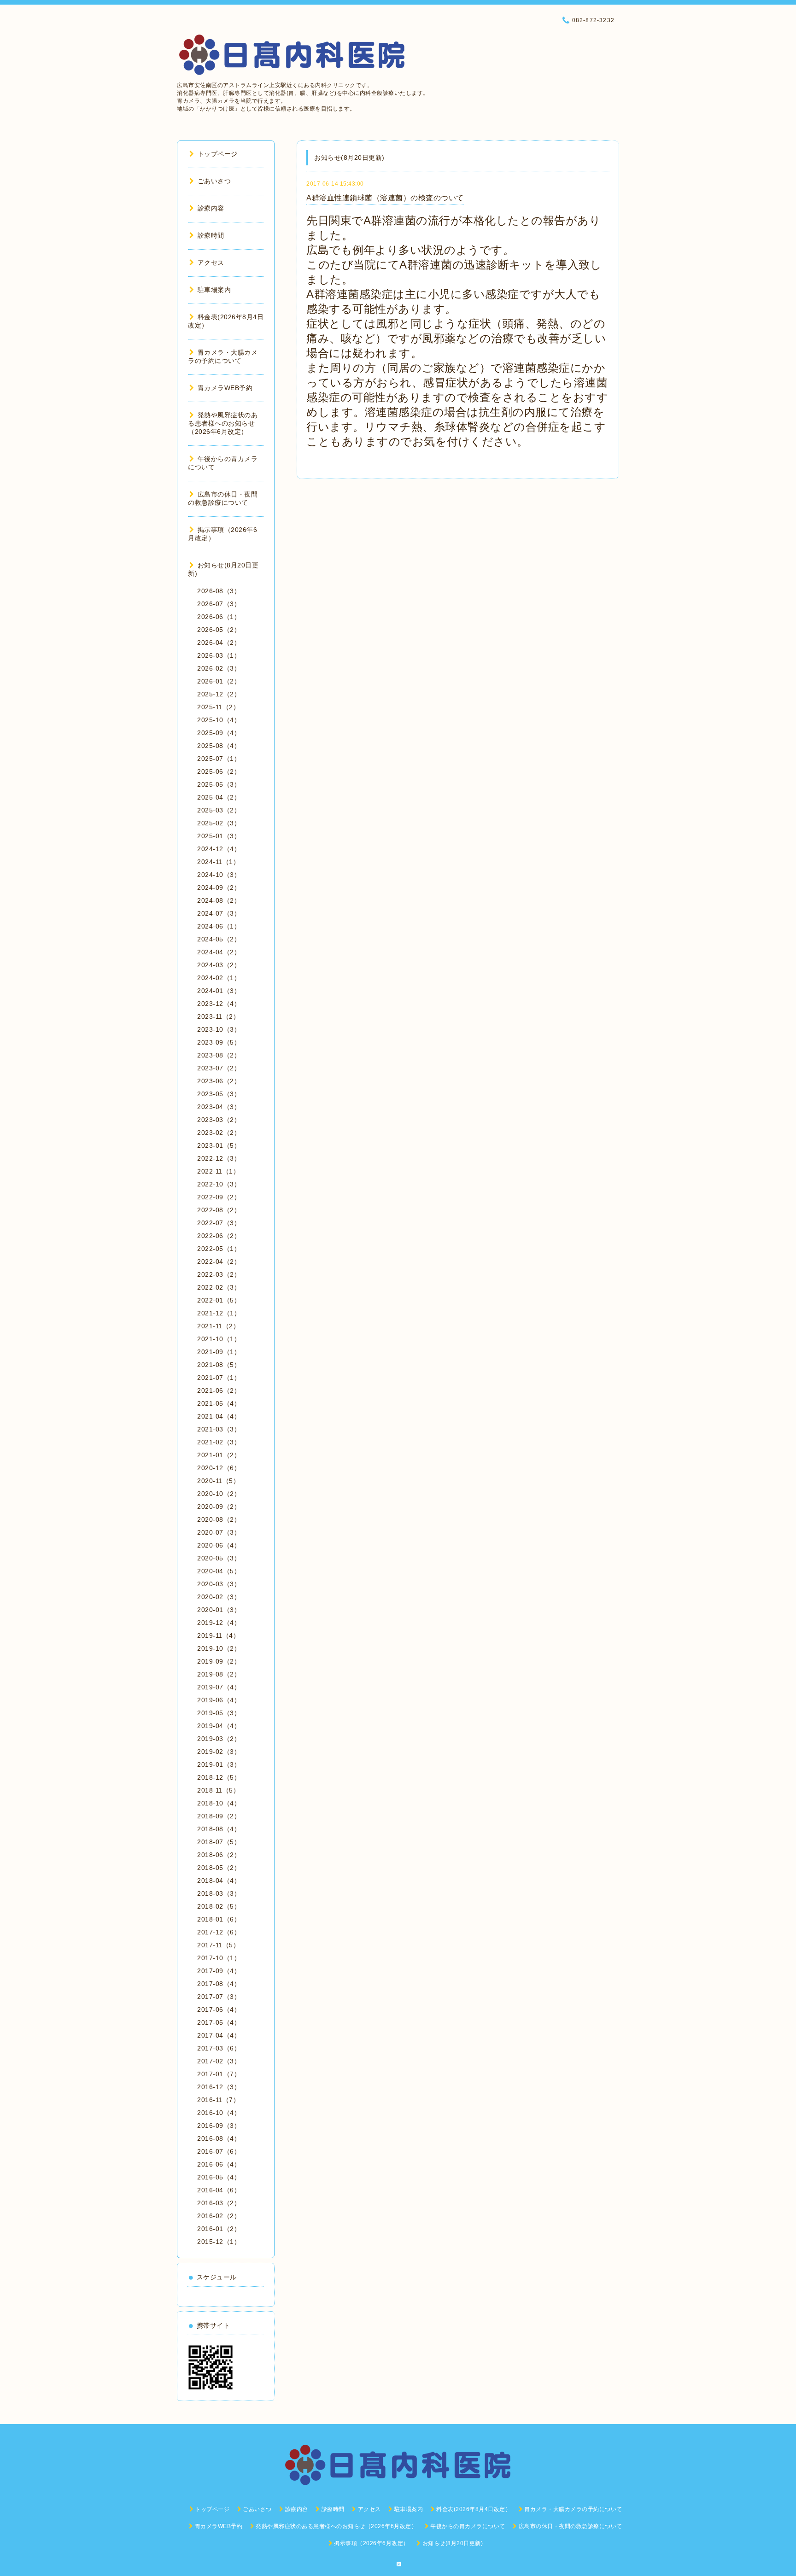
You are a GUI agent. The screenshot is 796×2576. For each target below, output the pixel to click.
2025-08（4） (219, 746)
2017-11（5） (218, 1945)
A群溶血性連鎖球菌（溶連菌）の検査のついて (385, 198)
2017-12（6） (219, 1932)
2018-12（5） (219, 1777)
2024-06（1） (219, 926)
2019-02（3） (219, 1752)
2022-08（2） (219, 1210)
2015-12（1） (219, 2242)
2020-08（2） (219, 1519)
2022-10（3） (219, 1184)
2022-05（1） (219, 1249)
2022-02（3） (219, 1287)
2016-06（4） (219, 2164)
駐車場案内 (214, 290)
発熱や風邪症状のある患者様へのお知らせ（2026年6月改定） (223, 423)
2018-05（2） (219, 1868)
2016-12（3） (219, 2087)
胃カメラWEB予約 (225, 388)
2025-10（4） (219, 720)
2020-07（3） (219, 1532)
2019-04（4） (219, 1726)
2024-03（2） (219, 965)
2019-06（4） (219, 1700)
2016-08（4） (219, 2138)
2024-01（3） (219, 991)
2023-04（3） (219, 1107)
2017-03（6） (219, 2048)
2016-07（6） (219, 2151)
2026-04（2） (219, 643)
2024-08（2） (219, 900)
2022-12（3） (219, 1158)
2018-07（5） (219, 1842)
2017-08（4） (219, 1984)
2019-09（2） (219, 1661)
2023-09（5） (219, 1042)
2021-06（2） (219, 1390)
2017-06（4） (219, 2009)
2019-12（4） (219, 1623)
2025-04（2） (219, 797)
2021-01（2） (219, 1455)
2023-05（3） (219, 1094)
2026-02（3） (219, 668)
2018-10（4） (219, 1803)
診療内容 (211, 208)
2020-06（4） (219, 1545)
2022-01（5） (219, 1300)
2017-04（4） (219, 2035)
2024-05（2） (219, 939)
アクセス (211, 263)
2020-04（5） (219, 1571)
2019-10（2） (219, 1648)
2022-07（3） (219, 1223)
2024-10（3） (219, 875)
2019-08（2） (219, 1674)
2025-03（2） (219, 810)
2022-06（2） (219, 1236)
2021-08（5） (219, 1365)
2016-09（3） (219, 2126)
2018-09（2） (219, 1816)
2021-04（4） (219, 1416)
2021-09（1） (219, 1352)
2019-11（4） (218, 1636)
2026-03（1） (219, 655)
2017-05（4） (219, 2022)
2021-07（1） (219, 1378)
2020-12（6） (219, 1468)
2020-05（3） (219, 1558)
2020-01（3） (219, 1610)
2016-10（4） (219, 2113)
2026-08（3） (219, 591)
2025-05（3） (219, 784)
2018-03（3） (219, 1893)
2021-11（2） (218, 1326)
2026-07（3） (219, 604)
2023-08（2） (219, 1055)
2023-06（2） (219, 1081)
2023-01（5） (219, 1145)
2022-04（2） (219, 1262)
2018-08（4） (219, 1829)
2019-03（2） (219, 1739)
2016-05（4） (219, 2177)
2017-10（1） (219, 1958)
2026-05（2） (219, 630)
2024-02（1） (219, 978)
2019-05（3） (219, 1713)
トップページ (218, 154)
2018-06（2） (219, 1855)
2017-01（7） (219, 2074)
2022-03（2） (219, 1274)
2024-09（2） (219, 888)
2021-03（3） (219, 1429)
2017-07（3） (219, 1997)
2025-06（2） (219, 771)
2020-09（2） (219, 1507)
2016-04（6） (219, 2190)
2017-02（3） (219, 2061)
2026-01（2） (219, 681)
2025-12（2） (219, 694)
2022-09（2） (219, 1197)
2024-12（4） (219, 849)
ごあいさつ (214, 181)
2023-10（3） (219, 1029)
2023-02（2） (219, 1133)
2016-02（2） (219, 2216)
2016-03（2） (219, 2203)
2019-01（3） (219, 1764)
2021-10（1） (219, 1339)
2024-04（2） (219, 952)
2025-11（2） (218, 707)
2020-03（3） (219, 1584)
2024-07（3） (219, 913)
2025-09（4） (219, 733)
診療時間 (211, 235)
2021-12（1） (219, 1313)
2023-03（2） (219, 1120)
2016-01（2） (219, 2229)
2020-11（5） (218, 1481)
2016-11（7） (218, 2100)
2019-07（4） (219, 1687)
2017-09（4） (219, 1971)
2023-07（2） (219, 1068)
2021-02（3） (219, 1442)
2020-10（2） (219, 1494)
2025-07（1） (219, 759)
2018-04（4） (219, 1881)
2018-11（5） (218, 1790)
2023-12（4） (219, 1004)
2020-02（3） (219, 1597)
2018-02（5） (219, 1906)
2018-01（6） (219, 1919)
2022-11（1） (218, 1171)
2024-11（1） (218, 862)
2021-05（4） (219, 1403)
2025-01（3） (219, 836)
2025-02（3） (219, 823)
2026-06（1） (219, 617)
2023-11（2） (218, 1016)
